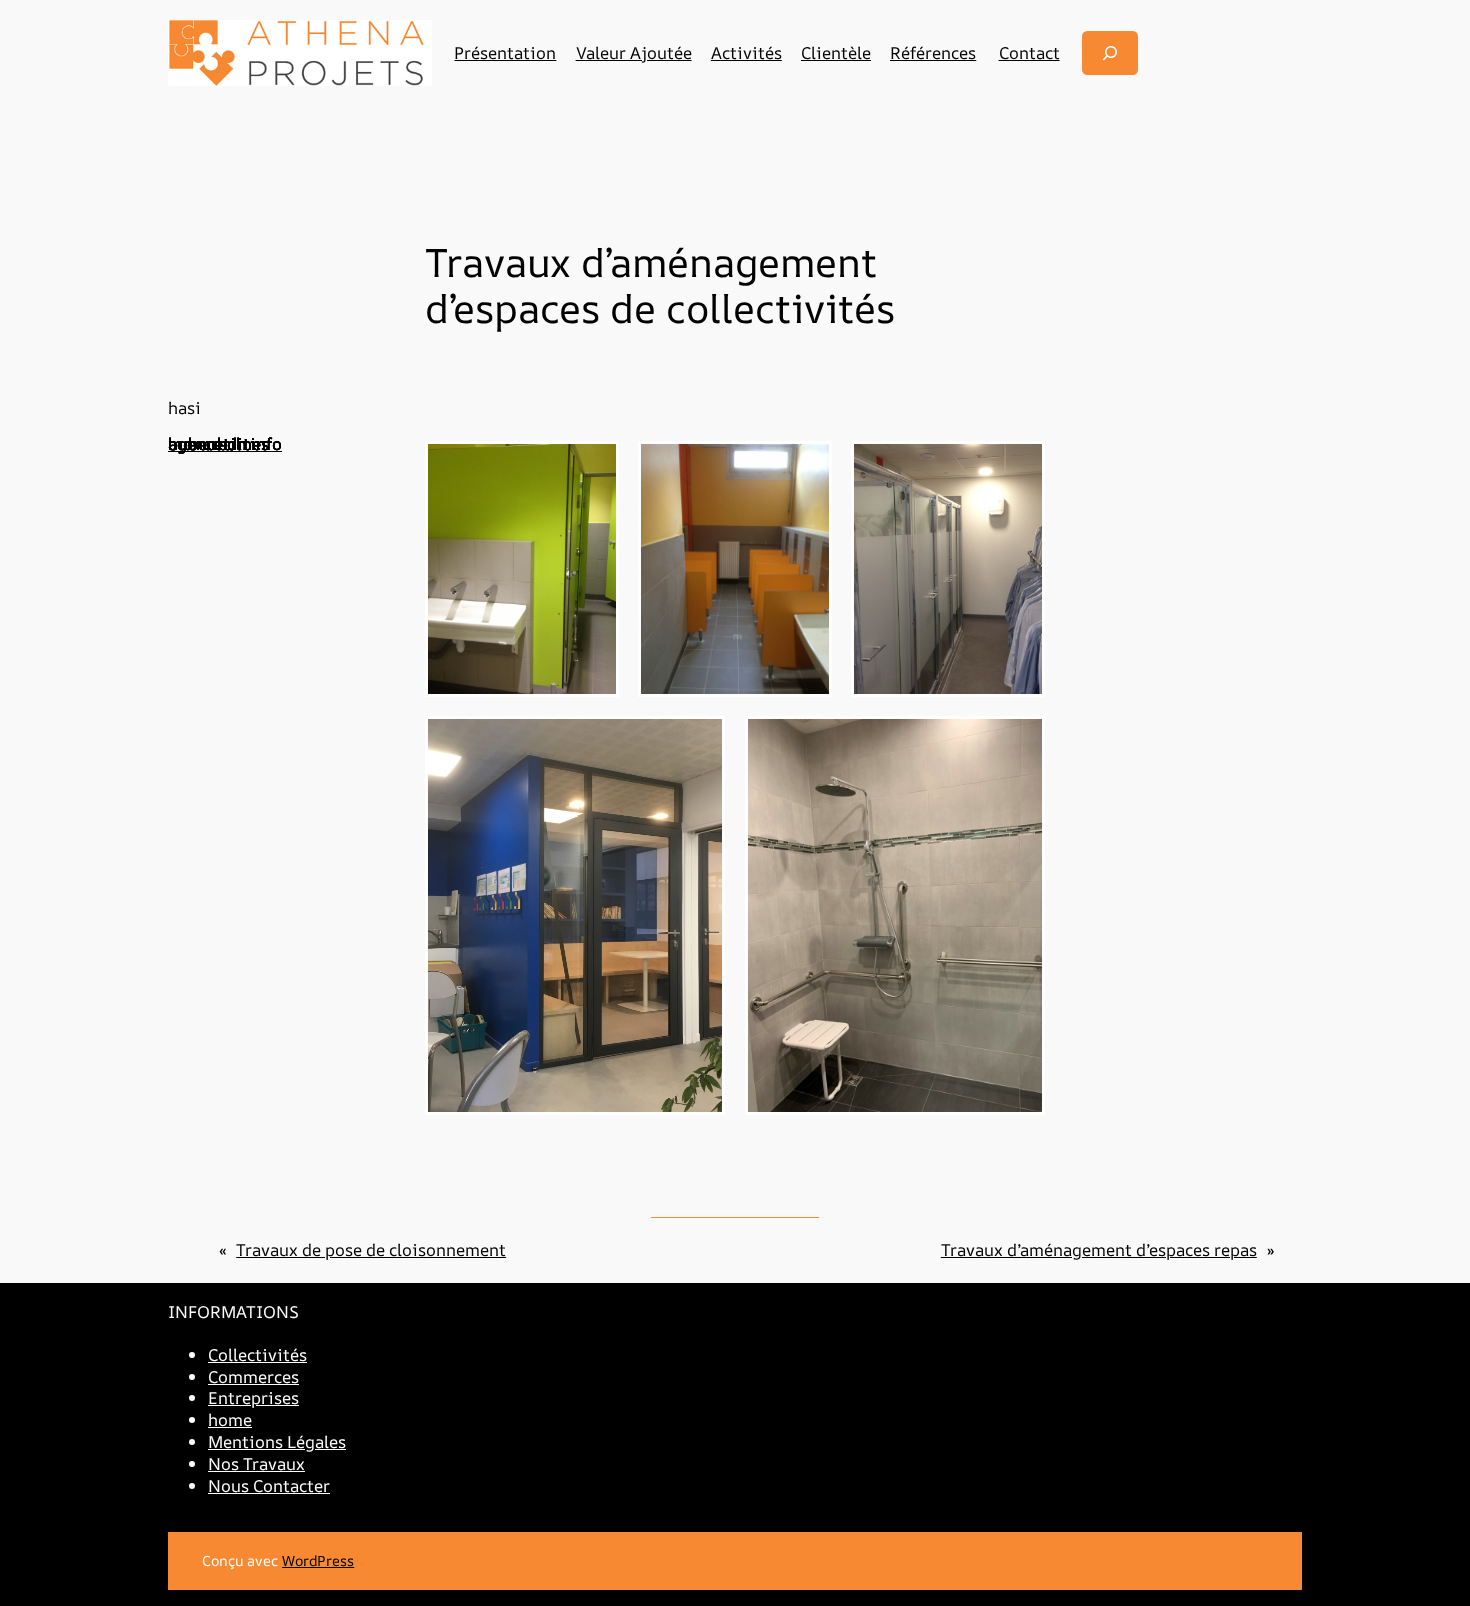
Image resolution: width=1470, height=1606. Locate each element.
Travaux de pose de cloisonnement (371, 1249)
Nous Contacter (269, 1485)
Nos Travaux (256, 1463)
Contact (1029, 52)
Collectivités (257, 1354)
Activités (746, 52)
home (230, 1419)
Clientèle (836, 52)
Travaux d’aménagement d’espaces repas (1099, 1249)
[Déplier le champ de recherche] (1110, 52)
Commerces (253, 1376)
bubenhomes (218, 443)
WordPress (318, 1560)
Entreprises (253, 1397)
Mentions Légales (277, 1441)
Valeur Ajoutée (634, 52)
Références (933, 52)
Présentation (505, 52)
